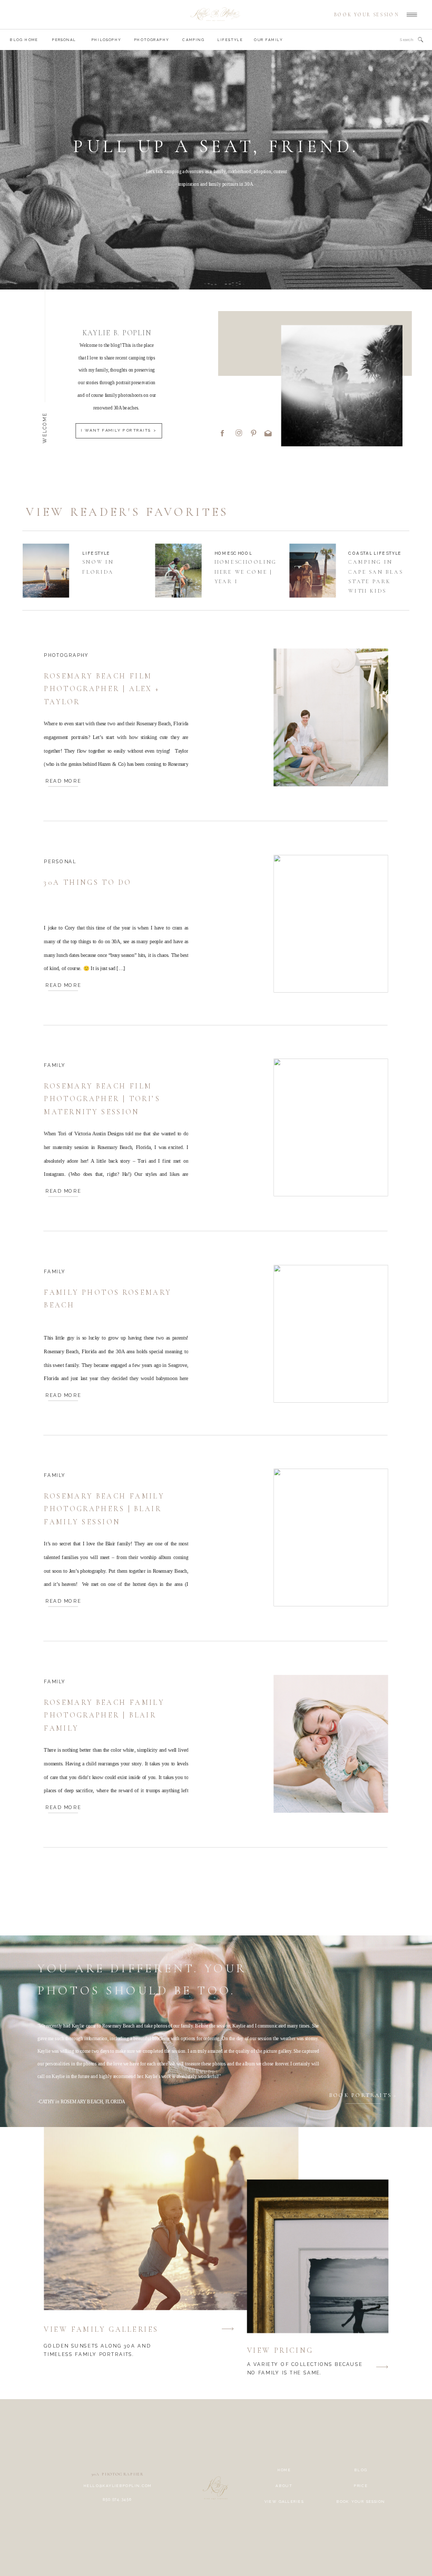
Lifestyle (96, 553)
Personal (60, 861)
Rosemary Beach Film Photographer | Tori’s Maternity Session (102, 1100)
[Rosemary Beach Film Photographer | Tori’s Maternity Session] (331, 1127)
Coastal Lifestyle (375, 553)
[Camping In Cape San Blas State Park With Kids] (312, 571)
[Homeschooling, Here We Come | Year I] (179, 571)
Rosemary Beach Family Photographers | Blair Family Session (104, 1510)
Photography (66, 655)
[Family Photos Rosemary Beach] (331, 1334)
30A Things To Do (87, 882)
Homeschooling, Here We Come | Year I (247, 572)
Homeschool (233, 553)
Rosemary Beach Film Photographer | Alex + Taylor (102, 690)
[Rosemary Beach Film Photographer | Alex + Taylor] (331, 717)
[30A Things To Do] (331, 924)
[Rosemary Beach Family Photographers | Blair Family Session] (331, 1537)
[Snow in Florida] (46, 571)
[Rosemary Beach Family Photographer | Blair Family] (331, 1744)
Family (55, 1065)
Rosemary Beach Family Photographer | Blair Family (104, 1715)
